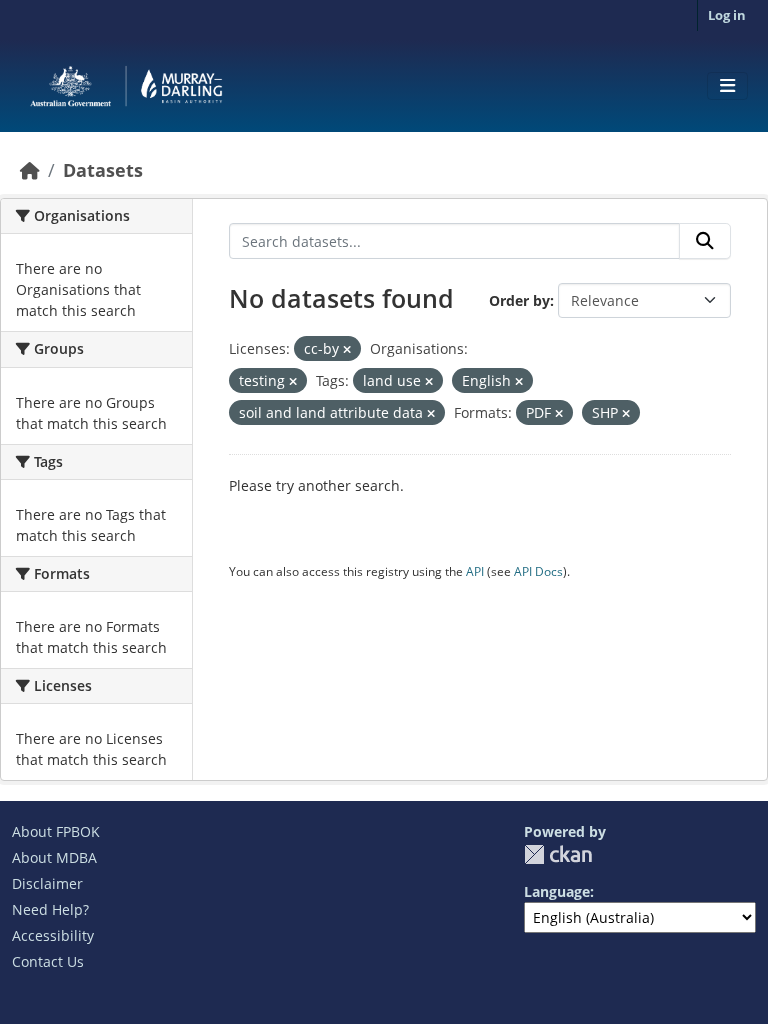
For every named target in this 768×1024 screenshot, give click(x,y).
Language (557, 891)
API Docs (538, 571)
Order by (519, 300)
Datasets (103, 170)
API (475, 571)
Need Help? (50, 909)
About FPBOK (56, 831)
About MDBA (54, 857)
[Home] (30, 170)
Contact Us (48, 961)
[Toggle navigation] (727, 86)
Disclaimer (47, 883)
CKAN (558, 854)
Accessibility (53, 935)
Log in (727, 15)
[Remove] (347, 349)
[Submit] (705, 241)
